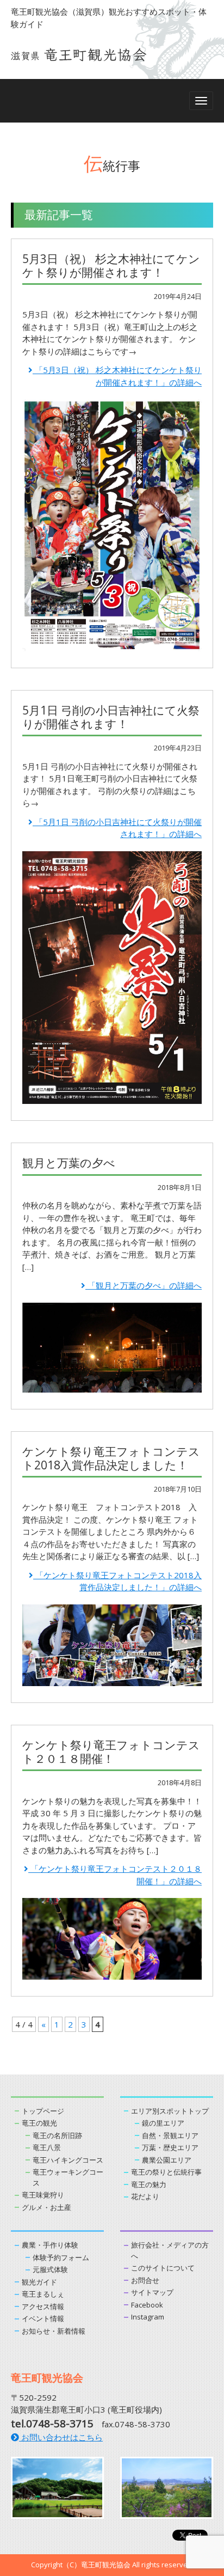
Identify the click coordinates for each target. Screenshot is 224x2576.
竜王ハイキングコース (68, 2160)
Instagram (148, 2317)
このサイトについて (163, 2268)
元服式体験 (50, 2269)
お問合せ (145, 2280)
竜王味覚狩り (43, 2195)
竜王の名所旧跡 (57, 2135)
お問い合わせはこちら (61, 2437)
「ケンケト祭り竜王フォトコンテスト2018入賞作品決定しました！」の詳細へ (117, 1581)
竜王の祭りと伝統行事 (166, 2172)
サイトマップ (152, 2292)
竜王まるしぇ (43, 2294)
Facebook (147, 2305)
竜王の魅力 (149, 2184)
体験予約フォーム (61, 2257)
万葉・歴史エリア (170, 2147)
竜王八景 (47, 2147)
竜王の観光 (39, 2123)
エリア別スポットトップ (170, 2111)
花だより (145, 2196)
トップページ (43, 2111)
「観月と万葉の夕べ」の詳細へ (144, 1285)
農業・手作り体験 (50, 2245)
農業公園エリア (167, 2160)
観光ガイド (39, 2282)
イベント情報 (43, 2318)
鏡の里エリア (163, 2123)
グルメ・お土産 (46, 2207)
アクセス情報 (43, 2306)
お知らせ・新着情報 (54, 2331)
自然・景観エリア (170, 2135)
